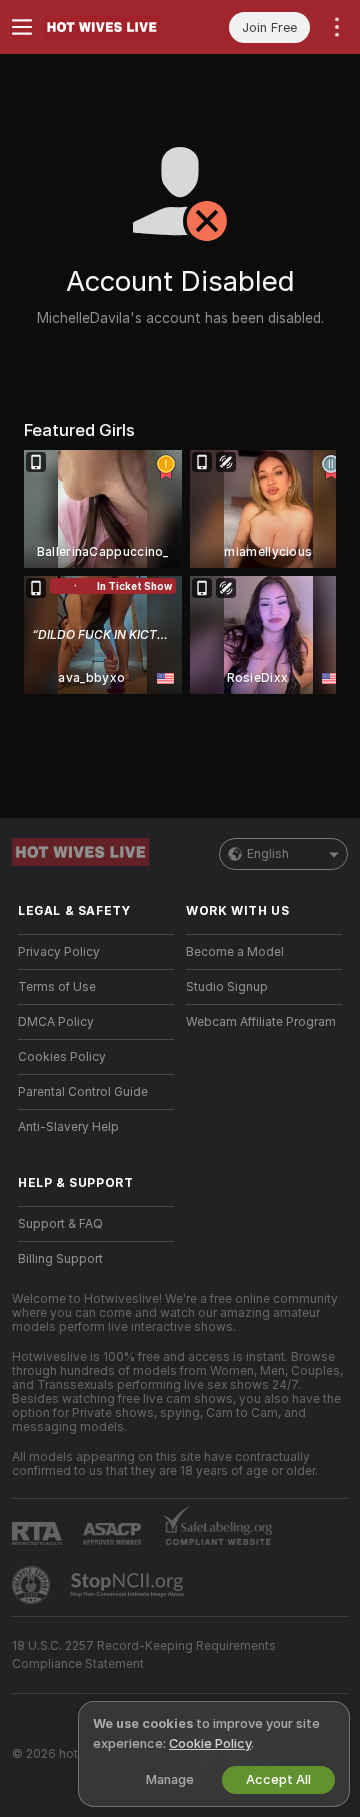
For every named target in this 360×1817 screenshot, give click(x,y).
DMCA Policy (56, 1022)
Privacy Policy (59, 952)
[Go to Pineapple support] (33, 1585)
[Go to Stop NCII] (129, 1585)
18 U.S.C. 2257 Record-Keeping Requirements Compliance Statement (144, 1655)
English (268, 854)
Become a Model (235, 952)
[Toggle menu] (22, 27)
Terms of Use (57, 987)
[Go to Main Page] (112, 27)
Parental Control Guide (83, 1092)
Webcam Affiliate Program (261, 1022)
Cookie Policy (210, 1743)
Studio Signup (227, 987)
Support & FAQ (60, 1224)
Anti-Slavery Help (68, 1127)
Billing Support (60, 1259)
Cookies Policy (62, 1057)
